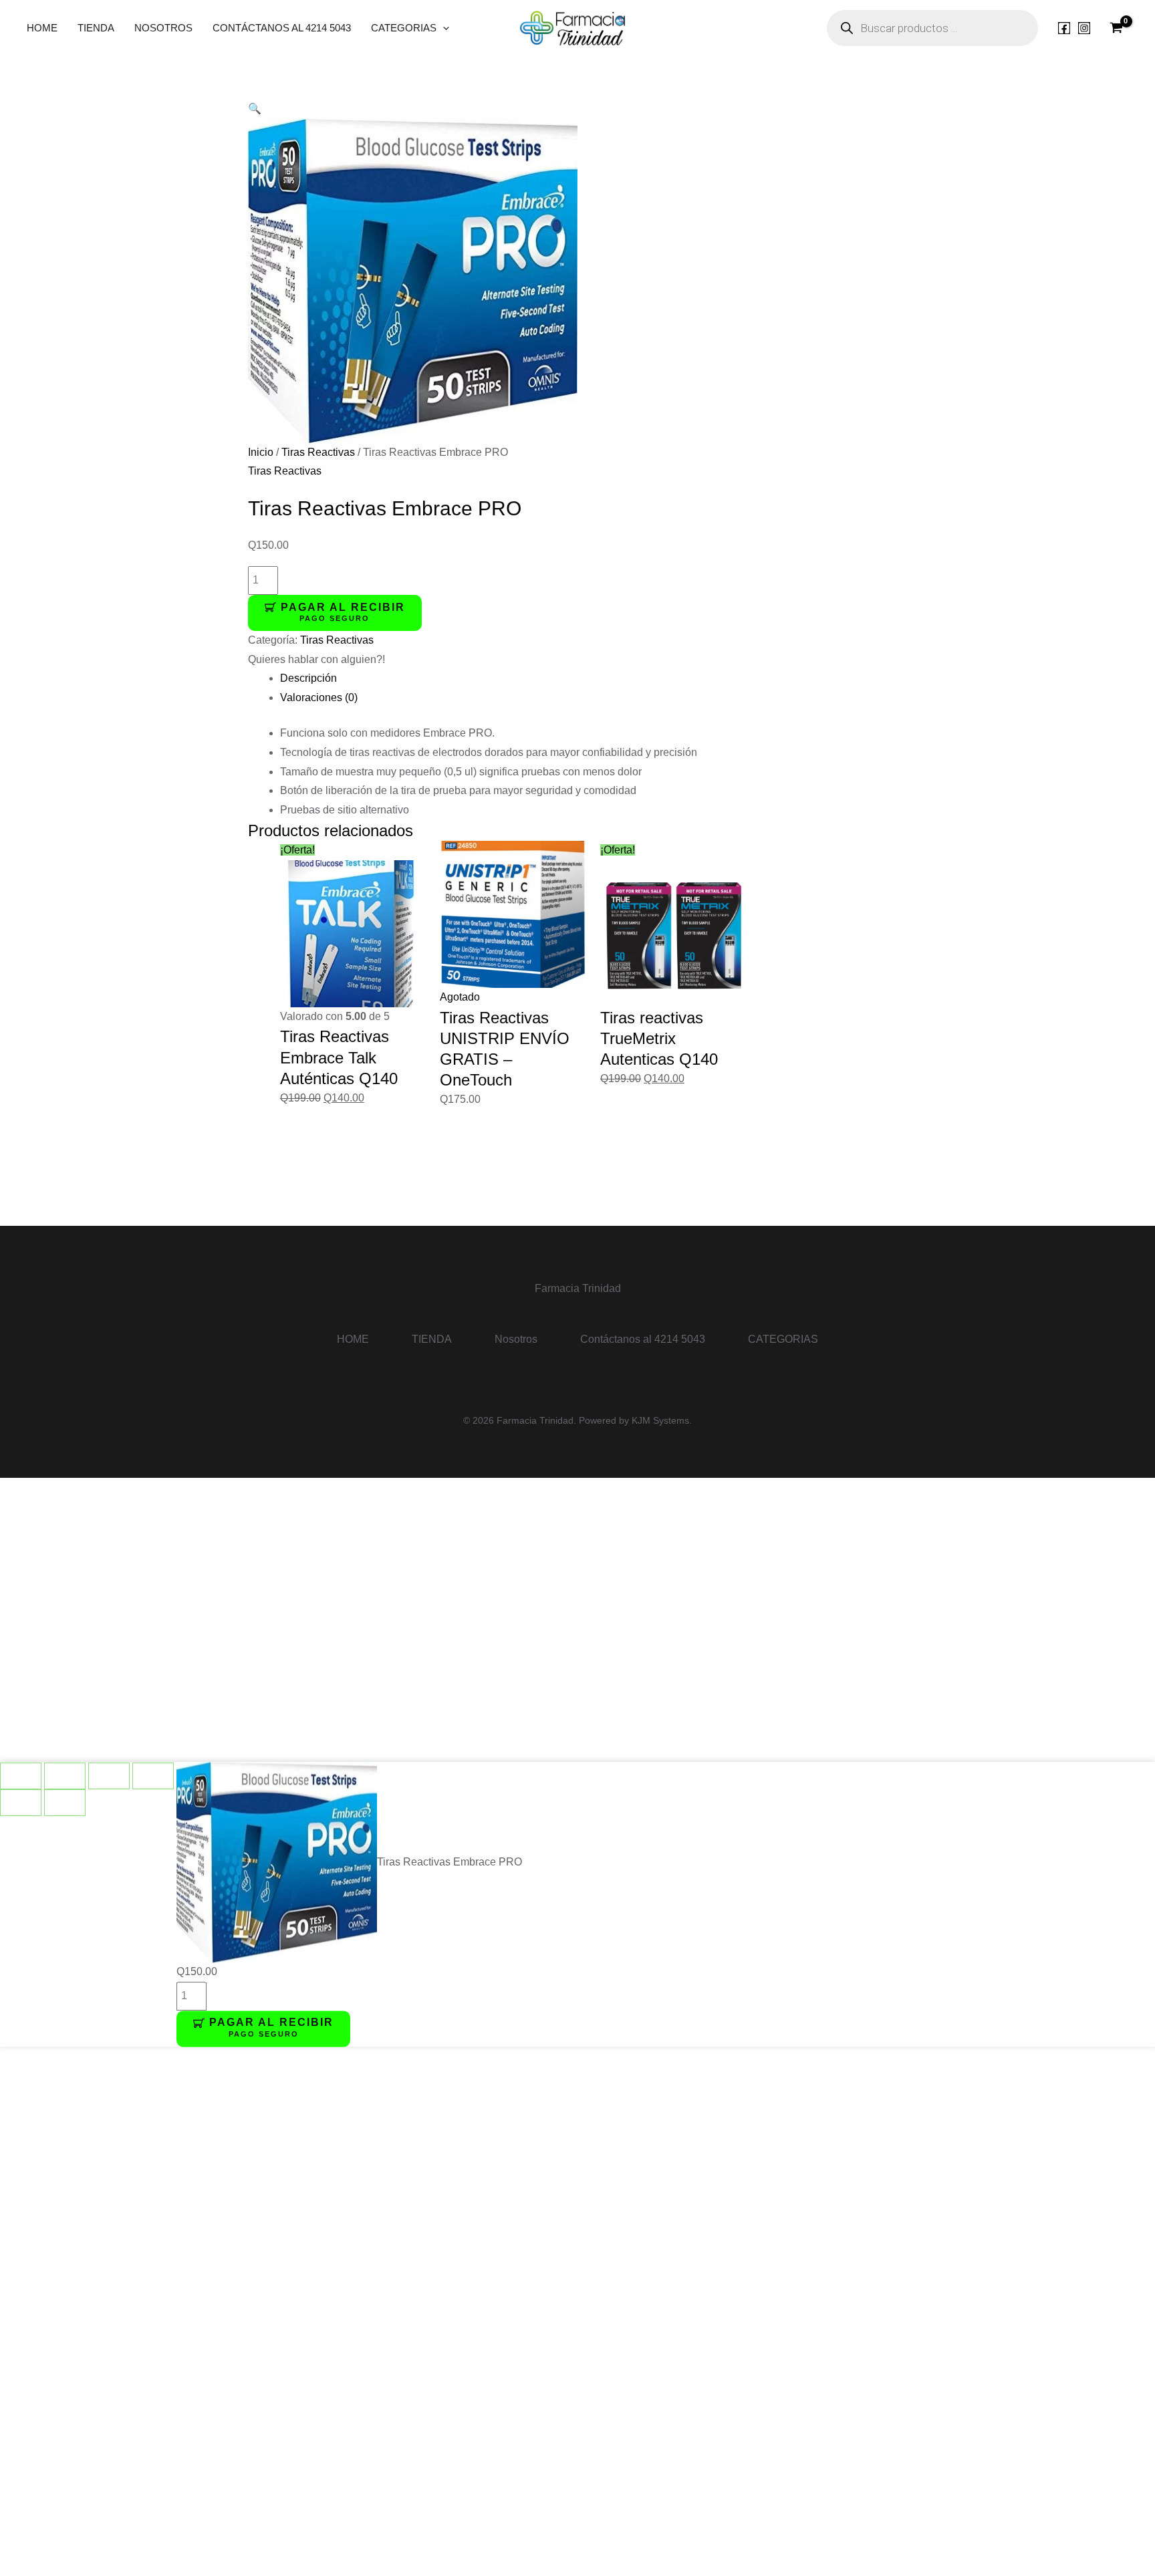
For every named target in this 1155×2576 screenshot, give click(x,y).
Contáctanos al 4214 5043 (282, 28)
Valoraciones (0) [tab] (319, 697)
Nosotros (163, 28)
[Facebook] (1064, 28)
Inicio (261, 452)
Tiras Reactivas (318, 452)
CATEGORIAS (404, 28)
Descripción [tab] (308, 678)
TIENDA (96, 28)
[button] (443, 28)
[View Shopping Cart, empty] (1116, 28)
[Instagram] (1084, 28)
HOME (42, 28)
